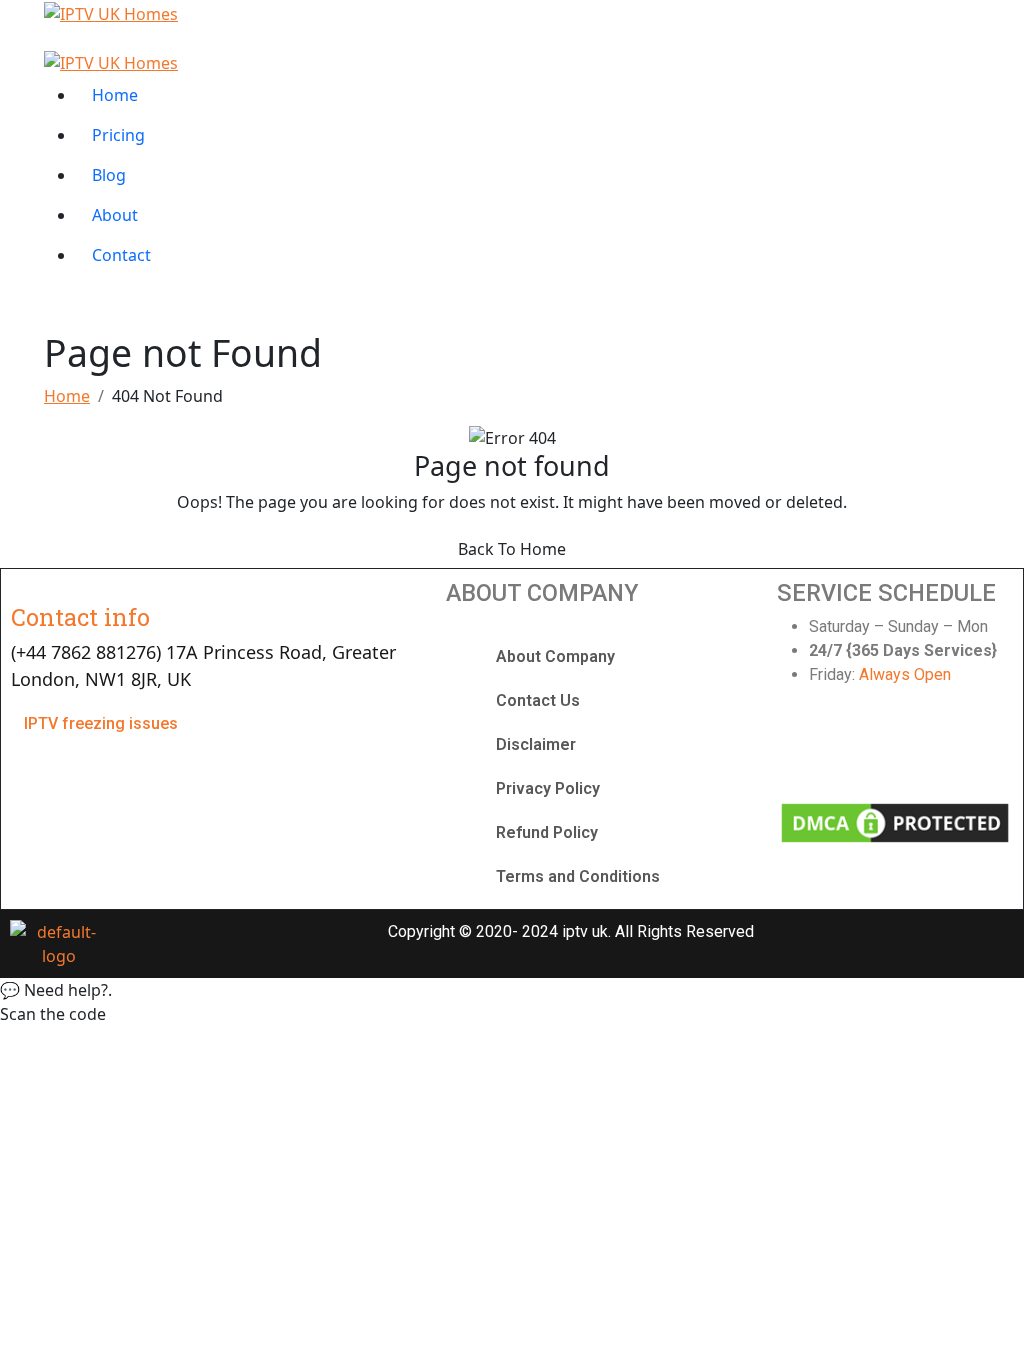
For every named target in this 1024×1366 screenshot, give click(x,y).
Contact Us (538, 700)
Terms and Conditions (578, 876)
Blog (109, 175)
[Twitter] (862, 748)
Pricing (118, 135)
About (115, 215)
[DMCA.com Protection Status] (894, 821)
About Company (555, 656)
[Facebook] (802, 748)
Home (115, 95)
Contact (121, 255)
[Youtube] (922, 748)
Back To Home (512, 549)
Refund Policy (547, 832)
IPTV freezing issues (101, 723)
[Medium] (982, 748)
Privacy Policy (548, 788)
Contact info (80, 616)
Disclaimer (536, 744)
